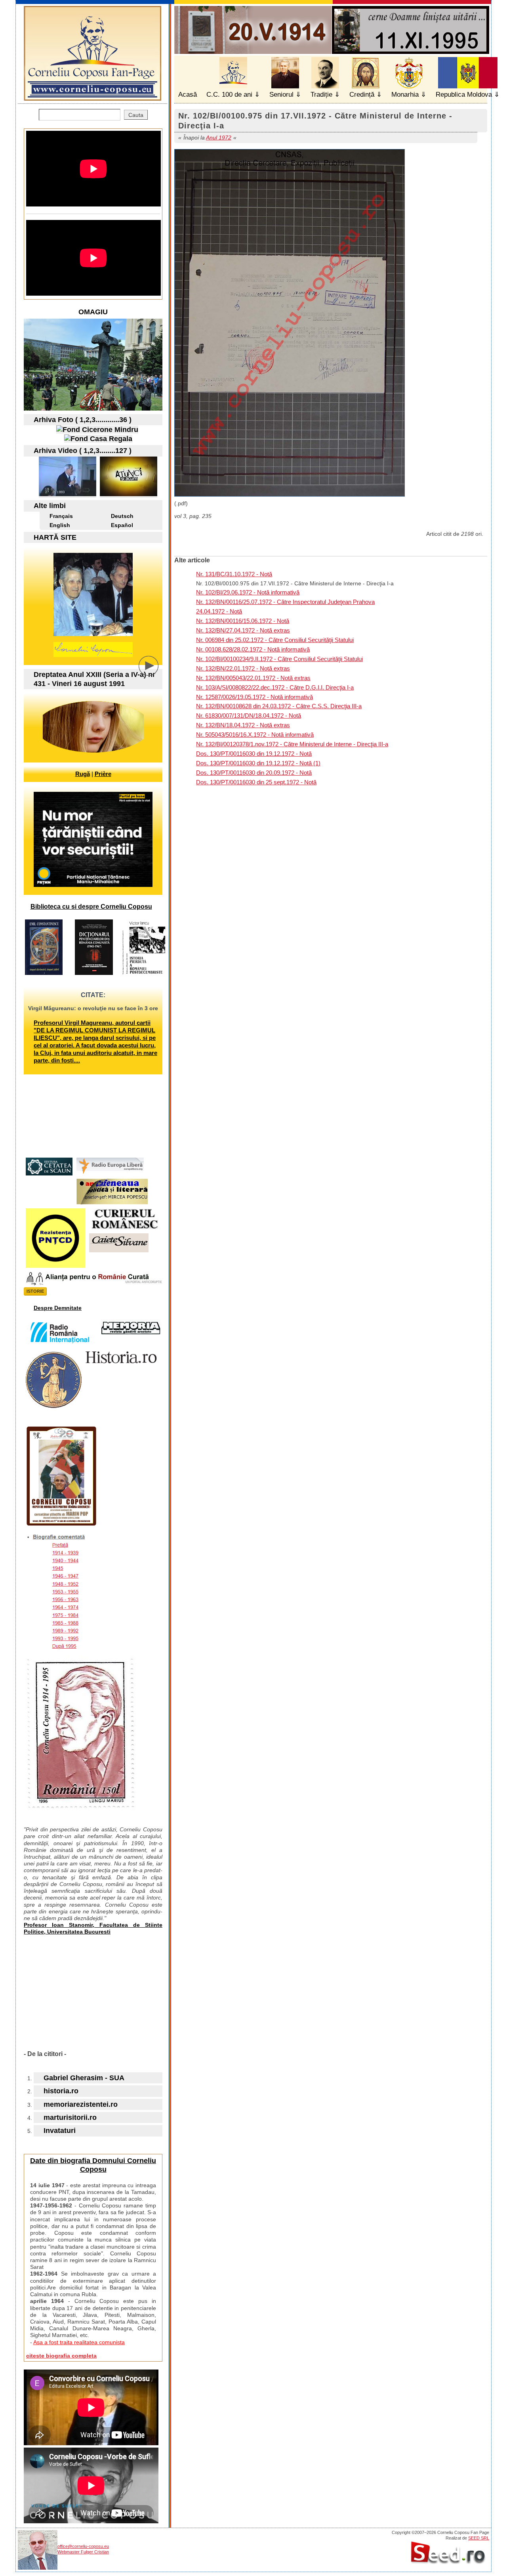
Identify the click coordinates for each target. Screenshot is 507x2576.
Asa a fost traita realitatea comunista (79, 2342)
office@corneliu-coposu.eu (83, 2546)
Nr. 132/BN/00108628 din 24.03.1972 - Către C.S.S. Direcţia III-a (279, 706)
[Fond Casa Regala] (98, 439)
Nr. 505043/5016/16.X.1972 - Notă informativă (255, 735)
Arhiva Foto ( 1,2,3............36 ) (83, 420)
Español (122, 525)
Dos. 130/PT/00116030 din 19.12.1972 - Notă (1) (258, 763)
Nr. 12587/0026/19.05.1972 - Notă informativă (254, 697)
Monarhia (405, 95)
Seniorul (281, 95)
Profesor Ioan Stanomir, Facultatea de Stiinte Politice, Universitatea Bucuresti (93, 1928)
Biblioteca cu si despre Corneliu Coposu (91, 907)
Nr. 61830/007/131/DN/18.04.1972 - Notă (249, 716)
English (60, 525)
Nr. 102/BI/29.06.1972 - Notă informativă (248, 592)
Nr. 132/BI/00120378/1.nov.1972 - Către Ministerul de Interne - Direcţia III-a (292, 744)
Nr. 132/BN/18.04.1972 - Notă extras (243, 725)
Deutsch (122, 516)
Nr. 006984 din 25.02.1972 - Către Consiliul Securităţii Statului (275, 640)
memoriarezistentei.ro (81, 2104)
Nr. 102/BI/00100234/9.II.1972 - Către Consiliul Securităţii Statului (279, 659)
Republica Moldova (464, 95)
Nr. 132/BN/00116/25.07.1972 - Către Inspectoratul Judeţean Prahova (285, 602)
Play (154, 672)
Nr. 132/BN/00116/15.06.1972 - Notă (243, 621)
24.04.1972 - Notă (219, 611)
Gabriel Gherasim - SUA (84, 2078)
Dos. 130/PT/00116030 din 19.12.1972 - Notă (254, 754)
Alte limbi (50, 506)
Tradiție (321, 95)
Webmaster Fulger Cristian (83, 2552)
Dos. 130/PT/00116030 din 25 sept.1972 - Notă (256, 782)
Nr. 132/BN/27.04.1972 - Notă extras (243, 630)
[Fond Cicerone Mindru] (97, 430)
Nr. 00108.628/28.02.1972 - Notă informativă (253, 649)
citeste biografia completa (61, 2356)
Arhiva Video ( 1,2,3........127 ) (83, 451)
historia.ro (61, 2091)
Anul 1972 (219, 138)
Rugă (83, 774)
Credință (362, 95)
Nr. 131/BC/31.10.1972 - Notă (234, 574)
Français (61, 516)
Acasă (188, 95)
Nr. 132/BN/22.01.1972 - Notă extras (243, 668)
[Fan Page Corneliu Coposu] (92, 97)
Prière (103, 774)
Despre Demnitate (58, 1308)
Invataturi (60, 2131)
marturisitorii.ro (70, 2117)
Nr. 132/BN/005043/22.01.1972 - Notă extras (253, 678)
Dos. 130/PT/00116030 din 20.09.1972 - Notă (254, 773)
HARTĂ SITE (55, 537)
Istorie (35, 1291)
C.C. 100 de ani (229, 95)
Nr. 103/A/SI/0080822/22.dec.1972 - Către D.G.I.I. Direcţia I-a (275, 687)
